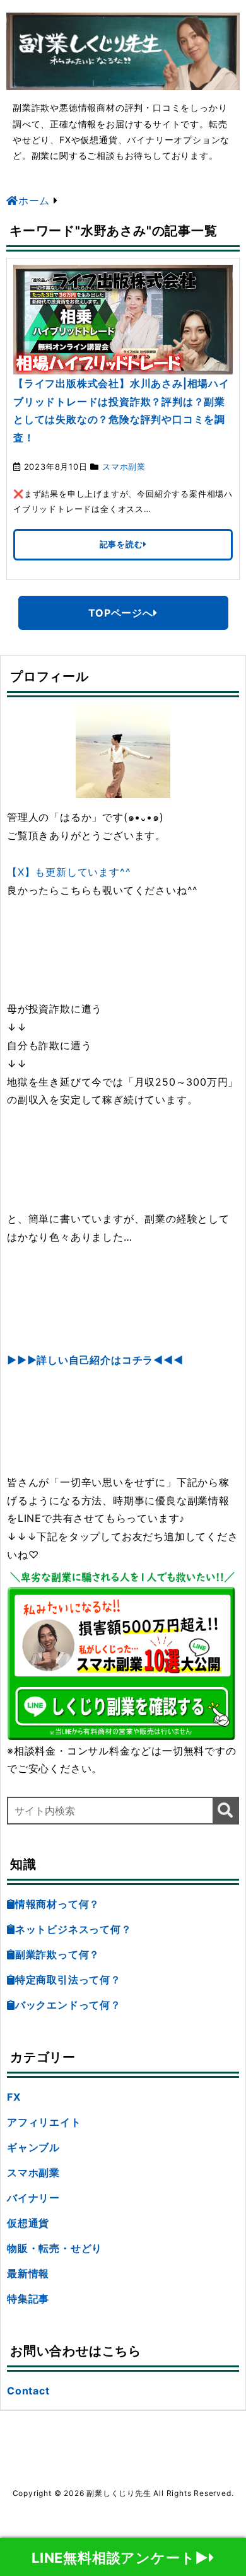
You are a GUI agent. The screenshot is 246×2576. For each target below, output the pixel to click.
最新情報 (28, 2273)
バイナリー (33, 2198)
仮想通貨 (28, 2223)
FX (14, 2097)
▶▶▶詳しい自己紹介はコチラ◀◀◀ (95, 1360)
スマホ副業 (124, 467)
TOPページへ (121, 613)
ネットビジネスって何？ (73, 1929)
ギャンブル (33, 2147)
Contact (28, 2391)
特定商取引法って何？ (68, 1980)
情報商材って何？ (57, 1904)
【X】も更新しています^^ (69, 872)
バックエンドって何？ (68, 2005)
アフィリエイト (44, 2122)
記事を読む (121, 544)
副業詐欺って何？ (57, 1954)
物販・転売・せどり (55, 2248)
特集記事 (28, 2299)
